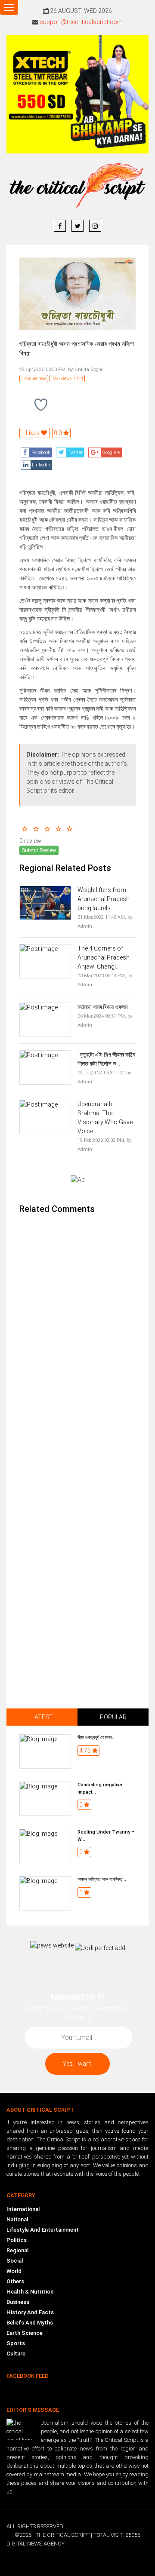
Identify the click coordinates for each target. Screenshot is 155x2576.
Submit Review (39, 850)
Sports (16, 2343)
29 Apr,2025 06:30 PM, (43, 370)
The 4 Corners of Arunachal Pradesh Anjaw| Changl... (104, 957)
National (17, 2219)
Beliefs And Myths (30, 2323)
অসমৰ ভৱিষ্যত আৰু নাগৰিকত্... (102, 1879)
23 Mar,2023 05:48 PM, (102, 976)
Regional (17, 2250)
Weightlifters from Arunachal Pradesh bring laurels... (104, 899)
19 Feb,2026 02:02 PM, (101, 1140)
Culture (16, 2354)
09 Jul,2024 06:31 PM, (101, 1073)
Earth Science (25, 2333)
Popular (113, 1717)
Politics (17, 2240)
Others (15, 2281)
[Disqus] (77, 1336)
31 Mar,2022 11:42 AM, (102, 917)
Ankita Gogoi (88, 370)
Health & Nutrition (30, 2292)
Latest (42, 1717)
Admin (85, 926)
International (23, 2209)
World (14, 2271)
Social (15, 2261)
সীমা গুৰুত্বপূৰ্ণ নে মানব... (97, 1737)
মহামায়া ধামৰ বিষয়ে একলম (102, 1007)
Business (18, 2302)
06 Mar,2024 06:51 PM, (102, 1016)
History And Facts (30, 2312)
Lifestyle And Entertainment (43, 2230)
